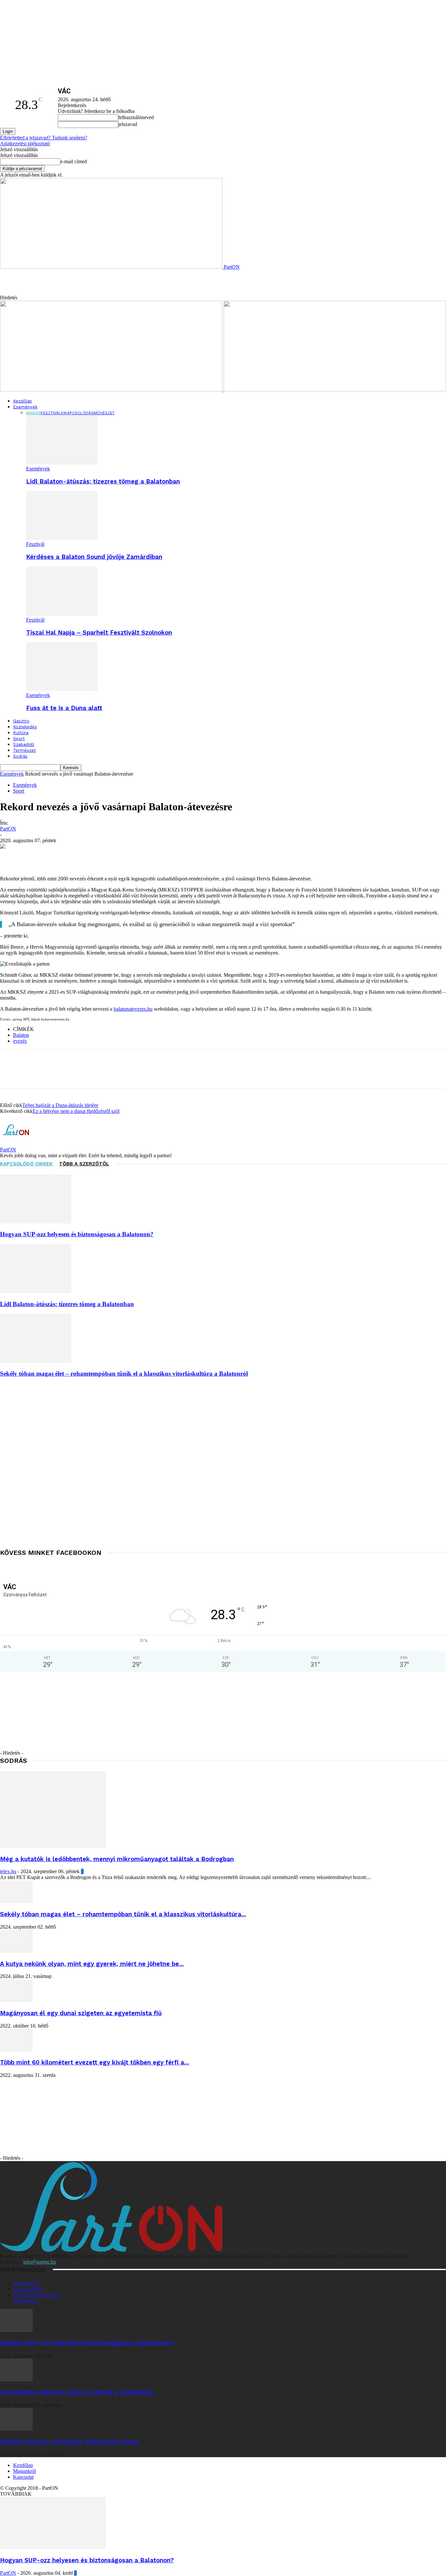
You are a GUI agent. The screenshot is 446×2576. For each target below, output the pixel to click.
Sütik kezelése (28, 2289)
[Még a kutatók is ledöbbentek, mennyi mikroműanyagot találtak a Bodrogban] (53, 1846)
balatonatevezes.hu (133, 1009)
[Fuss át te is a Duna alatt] (62, 689)
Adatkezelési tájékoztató (25, 143)
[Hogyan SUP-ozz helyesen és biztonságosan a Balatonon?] (36, 1222)
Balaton (21, 1035)
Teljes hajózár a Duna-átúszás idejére (60, 1105)
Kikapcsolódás (77, 413)
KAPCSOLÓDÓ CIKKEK (26, 1164)
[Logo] (112, 390)
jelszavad (128, 124)
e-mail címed (74, 161)
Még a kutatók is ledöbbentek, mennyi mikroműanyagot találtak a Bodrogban (117, 1859)
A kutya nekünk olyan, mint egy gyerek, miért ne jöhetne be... (92, 1964)
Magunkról (24, 2471)
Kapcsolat (23, 2477)
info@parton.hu (40, 2262)
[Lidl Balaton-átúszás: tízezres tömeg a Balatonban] (62, 463)
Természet (24, 750)
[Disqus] (223, 1465)
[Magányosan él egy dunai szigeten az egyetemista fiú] (16, 2000)
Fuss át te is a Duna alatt (64, 708)
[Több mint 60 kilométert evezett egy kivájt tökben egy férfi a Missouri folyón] (16, 2050)
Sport (19, 739)
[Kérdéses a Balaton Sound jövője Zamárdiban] (62, 538)
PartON (8, 829)
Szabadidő (24, 744)
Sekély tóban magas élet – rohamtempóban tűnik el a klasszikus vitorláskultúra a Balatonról (124, 1374)
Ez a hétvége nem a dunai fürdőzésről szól (76, 1111)
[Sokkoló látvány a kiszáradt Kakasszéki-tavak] (16, 2429)
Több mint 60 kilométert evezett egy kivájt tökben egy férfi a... (95, 2062)
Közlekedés (25, 727)
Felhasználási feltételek (37, 2295)
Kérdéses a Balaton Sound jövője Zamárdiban (94, 557)
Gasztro (21, 721)
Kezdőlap (23, 401)
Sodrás (20, 756)
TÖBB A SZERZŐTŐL (84, 1164)
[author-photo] (16, 1144)
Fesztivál (51, 413)
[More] (285, 857)
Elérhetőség (25, 2301)
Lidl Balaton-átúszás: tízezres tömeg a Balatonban (103, 482)
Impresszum (25, 2283)
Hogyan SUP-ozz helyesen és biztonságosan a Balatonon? (77, 1234)
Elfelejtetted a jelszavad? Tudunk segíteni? (44, 138)
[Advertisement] (136, 285)
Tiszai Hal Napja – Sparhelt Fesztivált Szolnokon (99, 633)
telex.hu (8, 1871)
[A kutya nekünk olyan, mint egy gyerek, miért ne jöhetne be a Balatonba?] (16, 1951)
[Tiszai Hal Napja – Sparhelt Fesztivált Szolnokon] (62, 614)
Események (25, 407)
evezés (20, 1041)
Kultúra (21, 733)
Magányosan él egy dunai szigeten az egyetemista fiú (81, 2013)
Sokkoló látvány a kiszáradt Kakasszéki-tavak (70, 2442)
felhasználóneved (136, 117)
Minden (33, 413)
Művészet (104, 413)
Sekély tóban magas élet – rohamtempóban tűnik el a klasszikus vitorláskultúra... (123, 1914)
